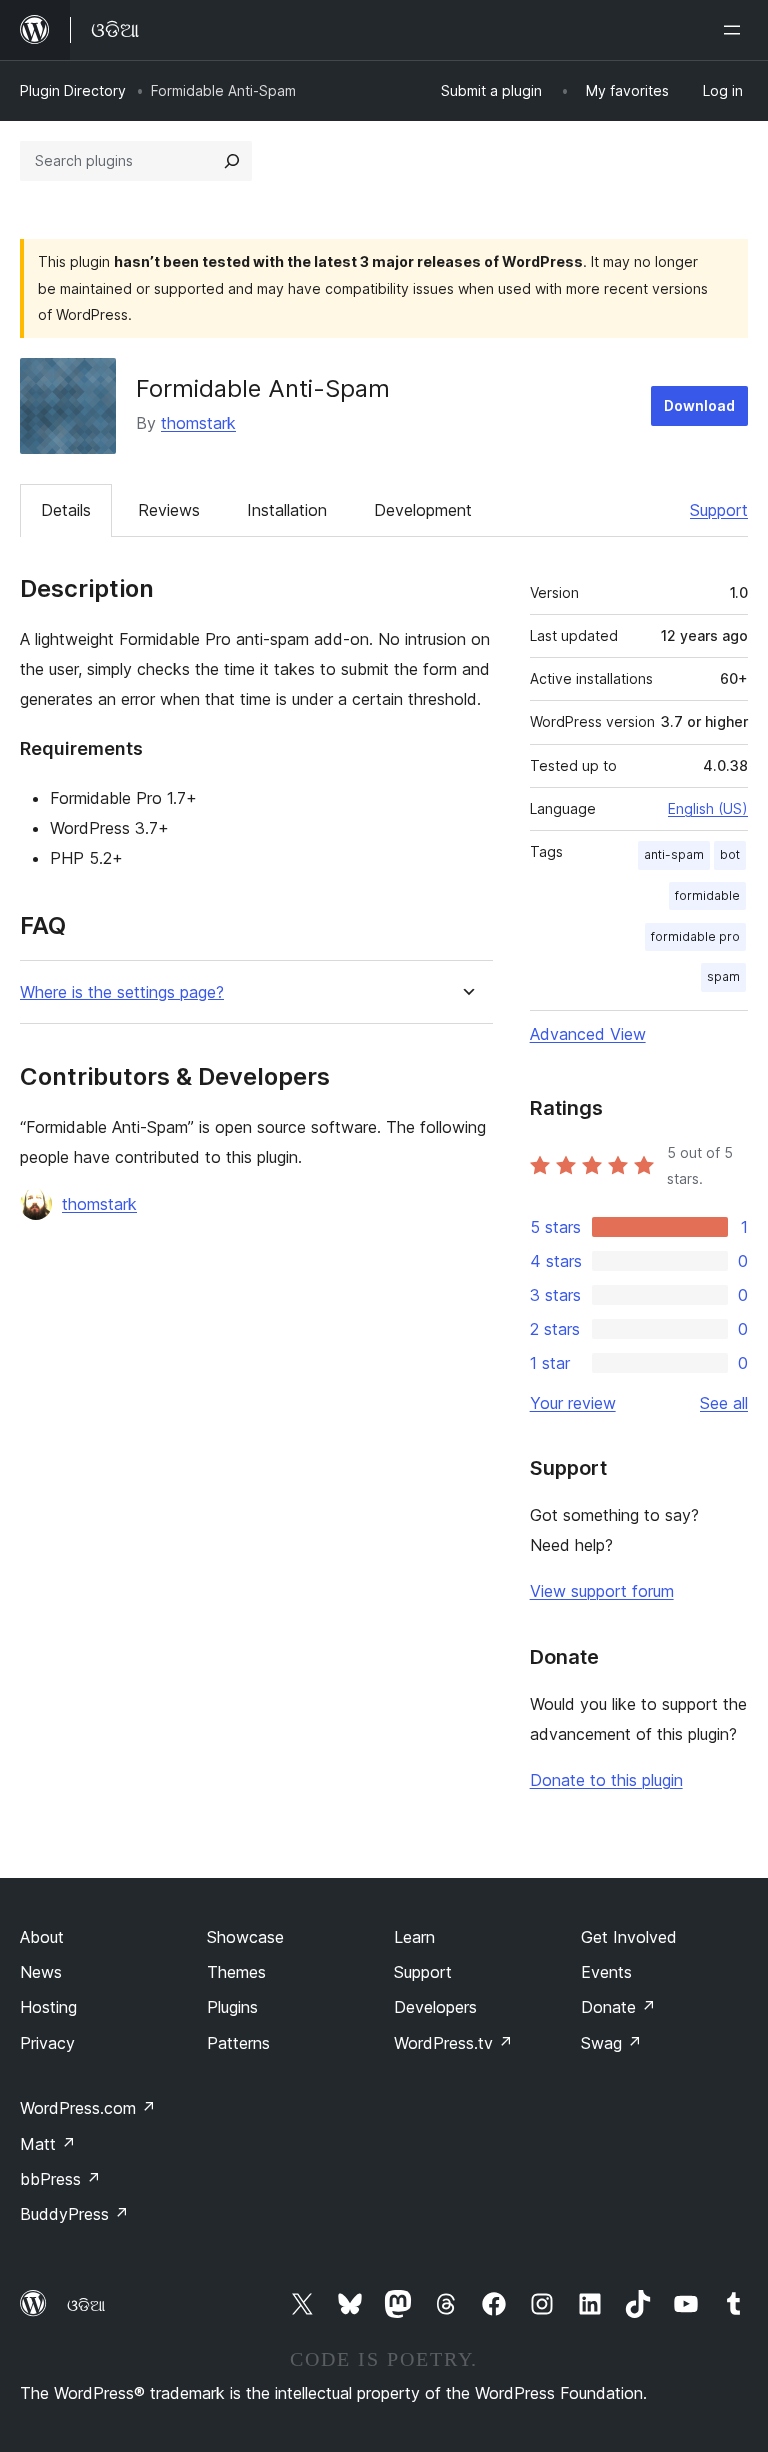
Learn (414, 1937)
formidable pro (695, 936)
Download (699, 405)
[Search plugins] (232, 161)
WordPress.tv (453, 2043)
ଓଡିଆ (86, 2305)
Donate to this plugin (606, 1780)
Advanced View (588, 1034)
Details (66, 510)
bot (730, 854)
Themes (236, 1972)
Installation (287, 510)
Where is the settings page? (122, 992)
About (42, 1937)
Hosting (48, 2007)
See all (724, 1403)
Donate (618, 2007)
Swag (611, 2043)
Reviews (169, 510)
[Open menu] (736, 30)
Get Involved (629, 1937)
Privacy (47, 2043)
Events (606, 1972)
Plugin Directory (73, 90)
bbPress (60, 2179)
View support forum (602, 1591)
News (41, 1972)
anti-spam (674, 854)
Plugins (232, 2007)
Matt (48, 2144)
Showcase (245, 1937)
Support (719, 510)
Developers (435, 2007)
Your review (573, 1403)
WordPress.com (88, 2108)
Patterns (238, 2043)
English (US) (708, 808)
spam (723, 976)
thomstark (198, 423)
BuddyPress (74, 2214)
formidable (707, 895)
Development (423, 510)
